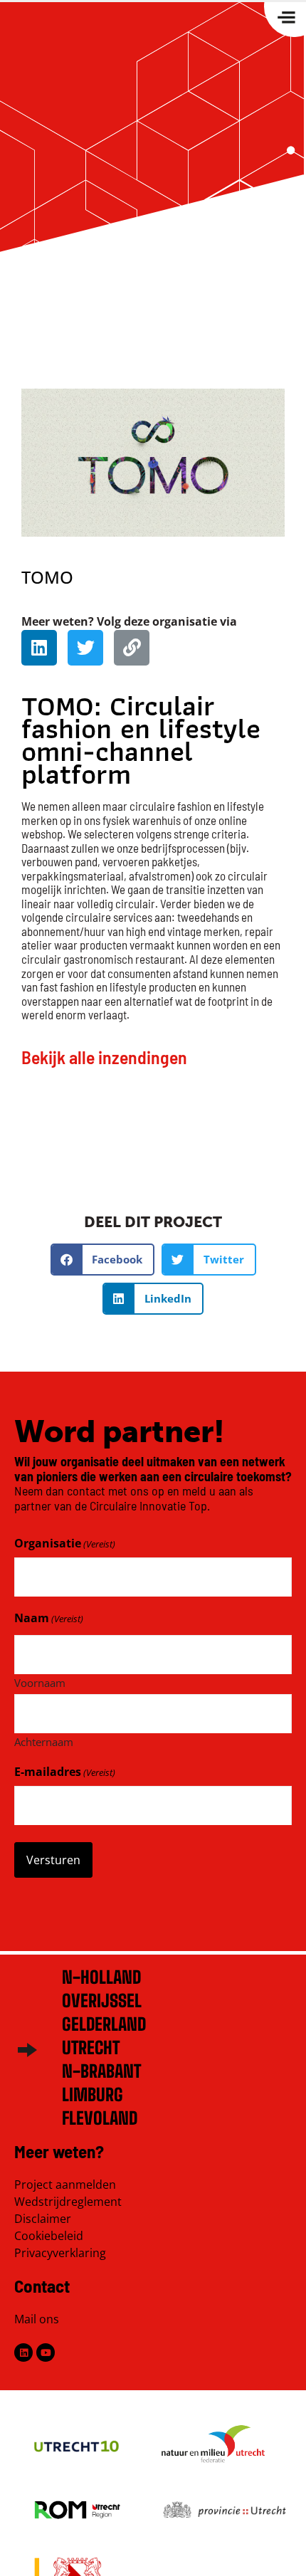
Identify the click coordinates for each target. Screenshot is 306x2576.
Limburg (93, 2094)
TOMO (47, 577)
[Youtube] (46, 2352)
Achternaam (44, 1741)
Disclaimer (43, 2219)
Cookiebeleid (49, 2236)
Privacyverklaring (60, 2253)
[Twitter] (85, 648)
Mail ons (37, 2319)
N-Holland (101, 1977)
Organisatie (65, 1543)
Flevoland (100, 2118)
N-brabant (101, 2071)
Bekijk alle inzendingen (104, 1057)
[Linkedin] (39, 648)
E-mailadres (65, 1772)
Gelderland (104, 2024)
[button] (103, 1260)
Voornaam (40, 1682)
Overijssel (102, 2001)
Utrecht (91, 2047)
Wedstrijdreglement (68, 2202)
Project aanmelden (65, 2185)
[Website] (132, 648)
